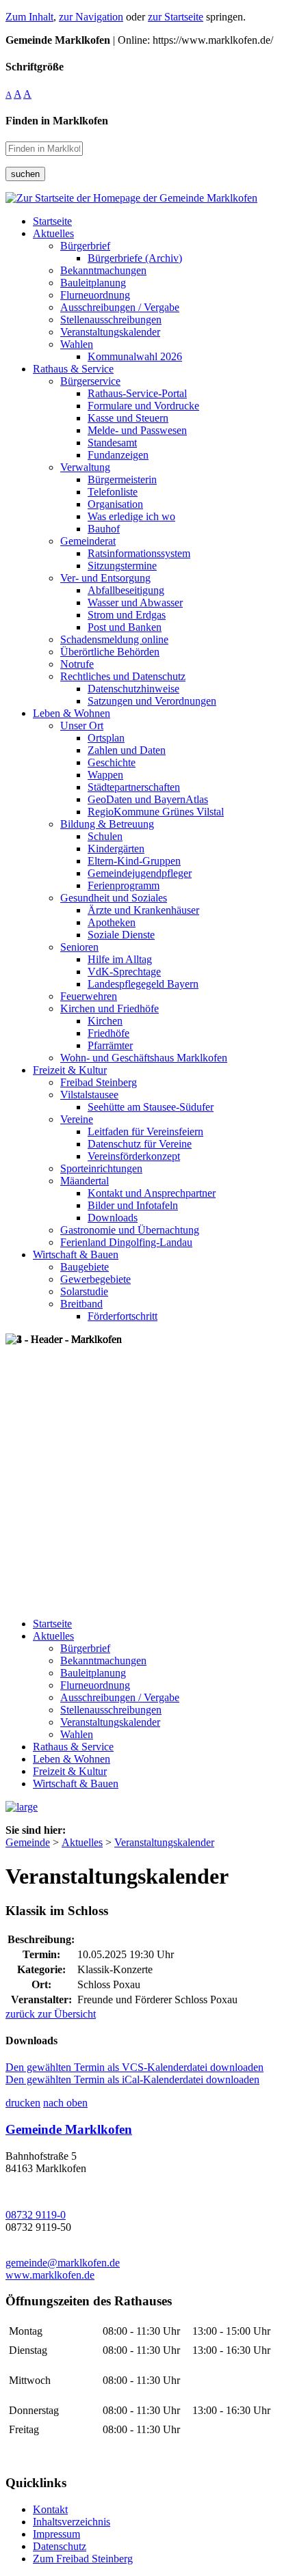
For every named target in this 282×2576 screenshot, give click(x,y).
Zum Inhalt (29, 17)
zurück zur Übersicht (51, 2014)
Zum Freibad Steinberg (83, 2559)
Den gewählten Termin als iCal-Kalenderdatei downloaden (132, 2079)
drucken (23, 2103)
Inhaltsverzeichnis (72, 2522)
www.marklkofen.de (50, 2275)
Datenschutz (60, 2546)
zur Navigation (91, 17)
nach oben (65, 2103)
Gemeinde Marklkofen (69, 2129)
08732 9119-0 (36, 2215)
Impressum (56, 2534)
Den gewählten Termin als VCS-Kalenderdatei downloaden (134, 2067)
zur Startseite (176, 17)
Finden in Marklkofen (57, 121)
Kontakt (50, 2509)
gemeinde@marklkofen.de (63, 2263)
